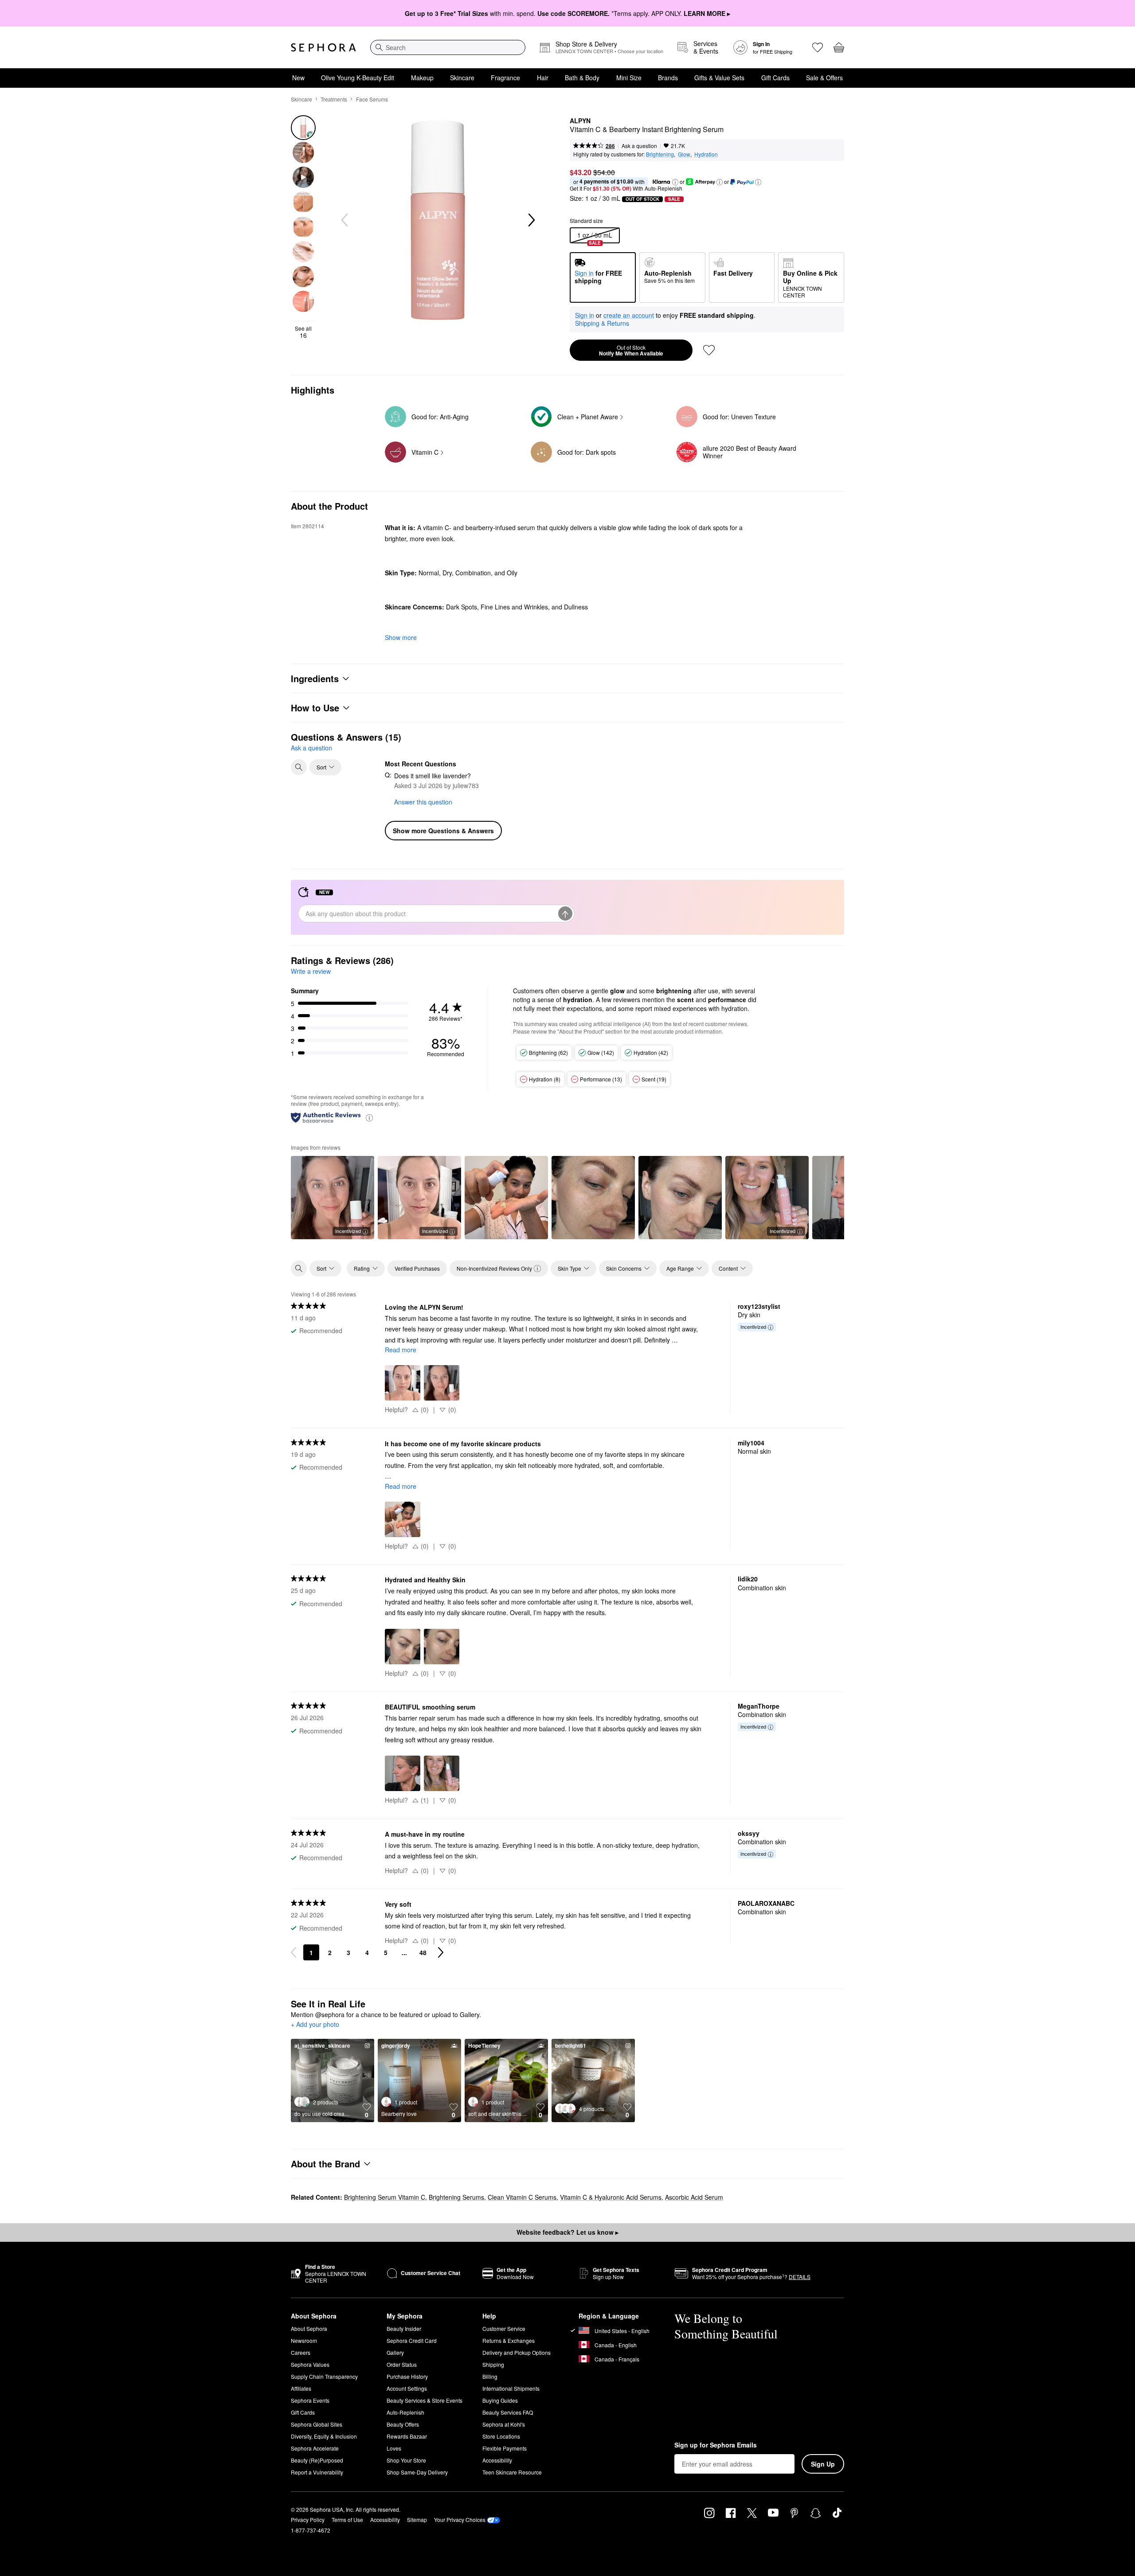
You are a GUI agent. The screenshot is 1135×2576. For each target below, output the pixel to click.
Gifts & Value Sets (719, 78)
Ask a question (639, 146)
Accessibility (497, 2460)
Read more (401, 1350)
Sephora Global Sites (317, 2424)
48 (423, 1952)
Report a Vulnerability (317, 2472)
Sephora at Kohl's (504, 2424)
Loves (394, 2448)
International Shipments (511, 2388)
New (298, 78)
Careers (301, 2352)
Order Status (402, 2364)
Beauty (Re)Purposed (317, 2460)
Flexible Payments (505, 2448)
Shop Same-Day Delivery (417, 2472)
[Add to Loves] (709, 350)
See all (303, 332)
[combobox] (448, 47)
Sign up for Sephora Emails (716, 2445)
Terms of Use (347, 2519)
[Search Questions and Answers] (299, 767)
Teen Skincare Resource (512, 2472)
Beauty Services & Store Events (425, 2400)
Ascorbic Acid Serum (694, 2197)
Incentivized (348, 1231)
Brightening (660, 154)
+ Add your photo (315, 2025)
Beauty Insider (404, 2328)
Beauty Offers (403, 2424)
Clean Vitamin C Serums (522, 2197)
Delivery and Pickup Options (517, 2352)
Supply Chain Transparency (324, 2376)
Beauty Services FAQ (508, 2412)
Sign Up (823, 2464)
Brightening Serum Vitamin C (385, 2197)
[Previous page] (294, 1952)
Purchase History (407, 2376)
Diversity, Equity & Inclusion (324, 2436)
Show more (401, 637)
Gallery (395, 2352)
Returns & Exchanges (509, 2340)
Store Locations (501, 2436)
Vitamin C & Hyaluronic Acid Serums (611, 2197)
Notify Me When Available (631, 351)
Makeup (422, 78)
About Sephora (309, 2328)
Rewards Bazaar (407, 2436)
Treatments (334, 99)
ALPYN (580, 121)
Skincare (462, 78)
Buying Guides (500, 2400)
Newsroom (304, 2340)
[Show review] (506, 1198)
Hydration (706, 154)
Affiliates (301, 2388)
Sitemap (417, 2519)
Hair (543, 78)
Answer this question (423, 802)
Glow (684, 154)
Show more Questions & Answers (443, 831)
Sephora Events (310, 2400)
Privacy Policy (308, 2519)
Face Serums (372, 99)
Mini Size (629, 78)
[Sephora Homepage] (323, 47)
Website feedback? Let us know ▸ (567, 2232)
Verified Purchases (417, 1268)
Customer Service (504, 2328)
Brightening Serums (456, 2197)
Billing (490, 2376)
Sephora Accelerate (315, 2448)
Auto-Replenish (405, 2412)
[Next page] (441, 1952)
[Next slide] (531, 220)
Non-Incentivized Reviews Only (494, 1268)
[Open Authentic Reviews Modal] (369, 1117)
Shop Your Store (406, 2460)
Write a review (311, 971)
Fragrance (505, 78)
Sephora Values (310, 2364)
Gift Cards (775, 78)
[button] (675, 182)
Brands (668, 78)
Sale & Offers (824, 78)
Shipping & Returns (602, 323)
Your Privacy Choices (460, 2519)
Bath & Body (582, 78)
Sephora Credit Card (412, 2340)
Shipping (493, 2364)
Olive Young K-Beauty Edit (358, 78)
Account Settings (407, 2388)
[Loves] (818, 47)
